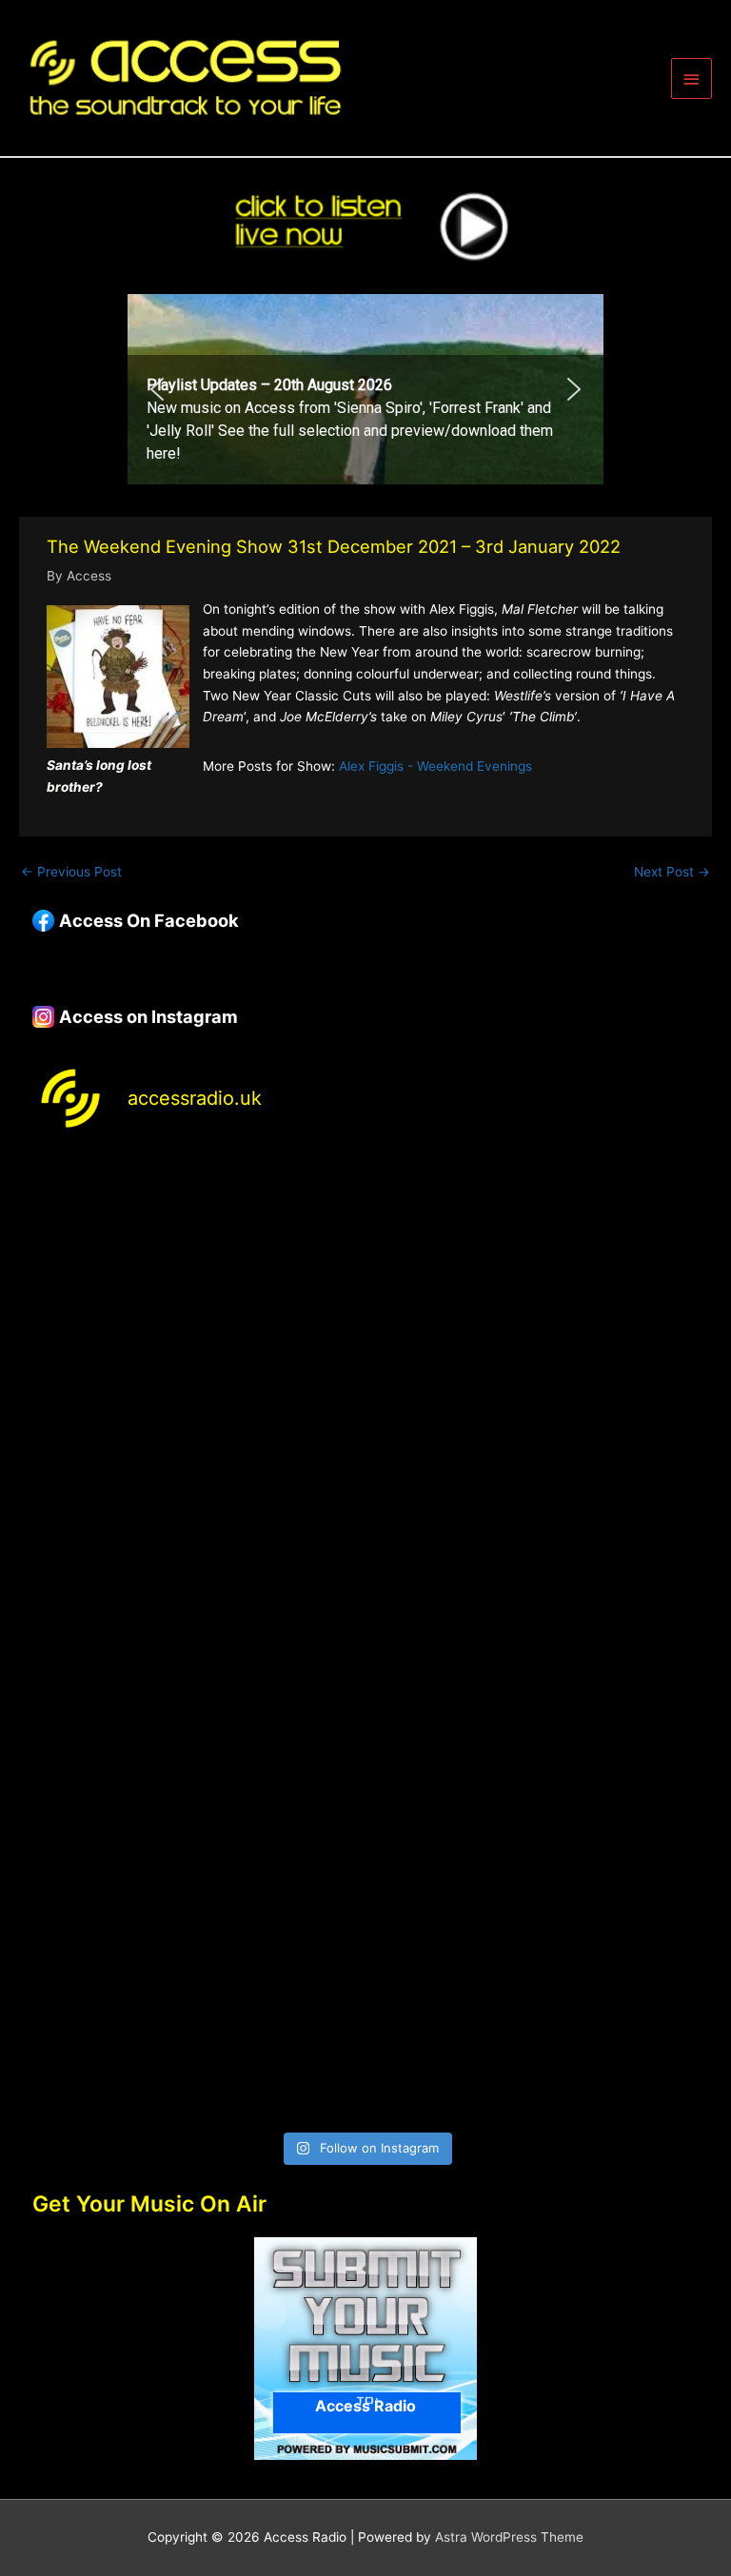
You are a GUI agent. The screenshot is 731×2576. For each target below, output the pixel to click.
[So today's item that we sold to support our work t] (197, 1831)
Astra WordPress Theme (509, 2537)
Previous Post (71, 872)
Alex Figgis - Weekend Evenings (435, 766)
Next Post (672, 872)
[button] (365, 389)
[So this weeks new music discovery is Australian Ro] (534, 1831)
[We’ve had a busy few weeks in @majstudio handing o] (197, 1251)
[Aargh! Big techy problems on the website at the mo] (534, 1251)
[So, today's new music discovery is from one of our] (534, 1444)
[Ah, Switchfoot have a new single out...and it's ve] (197, 1637)
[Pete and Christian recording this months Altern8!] (197, 1444)
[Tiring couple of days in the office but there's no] (534, 2025)
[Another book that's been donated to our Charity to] (534, 1637)
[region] (365, 389)
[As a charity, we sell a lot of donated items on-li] (197, 2025)
